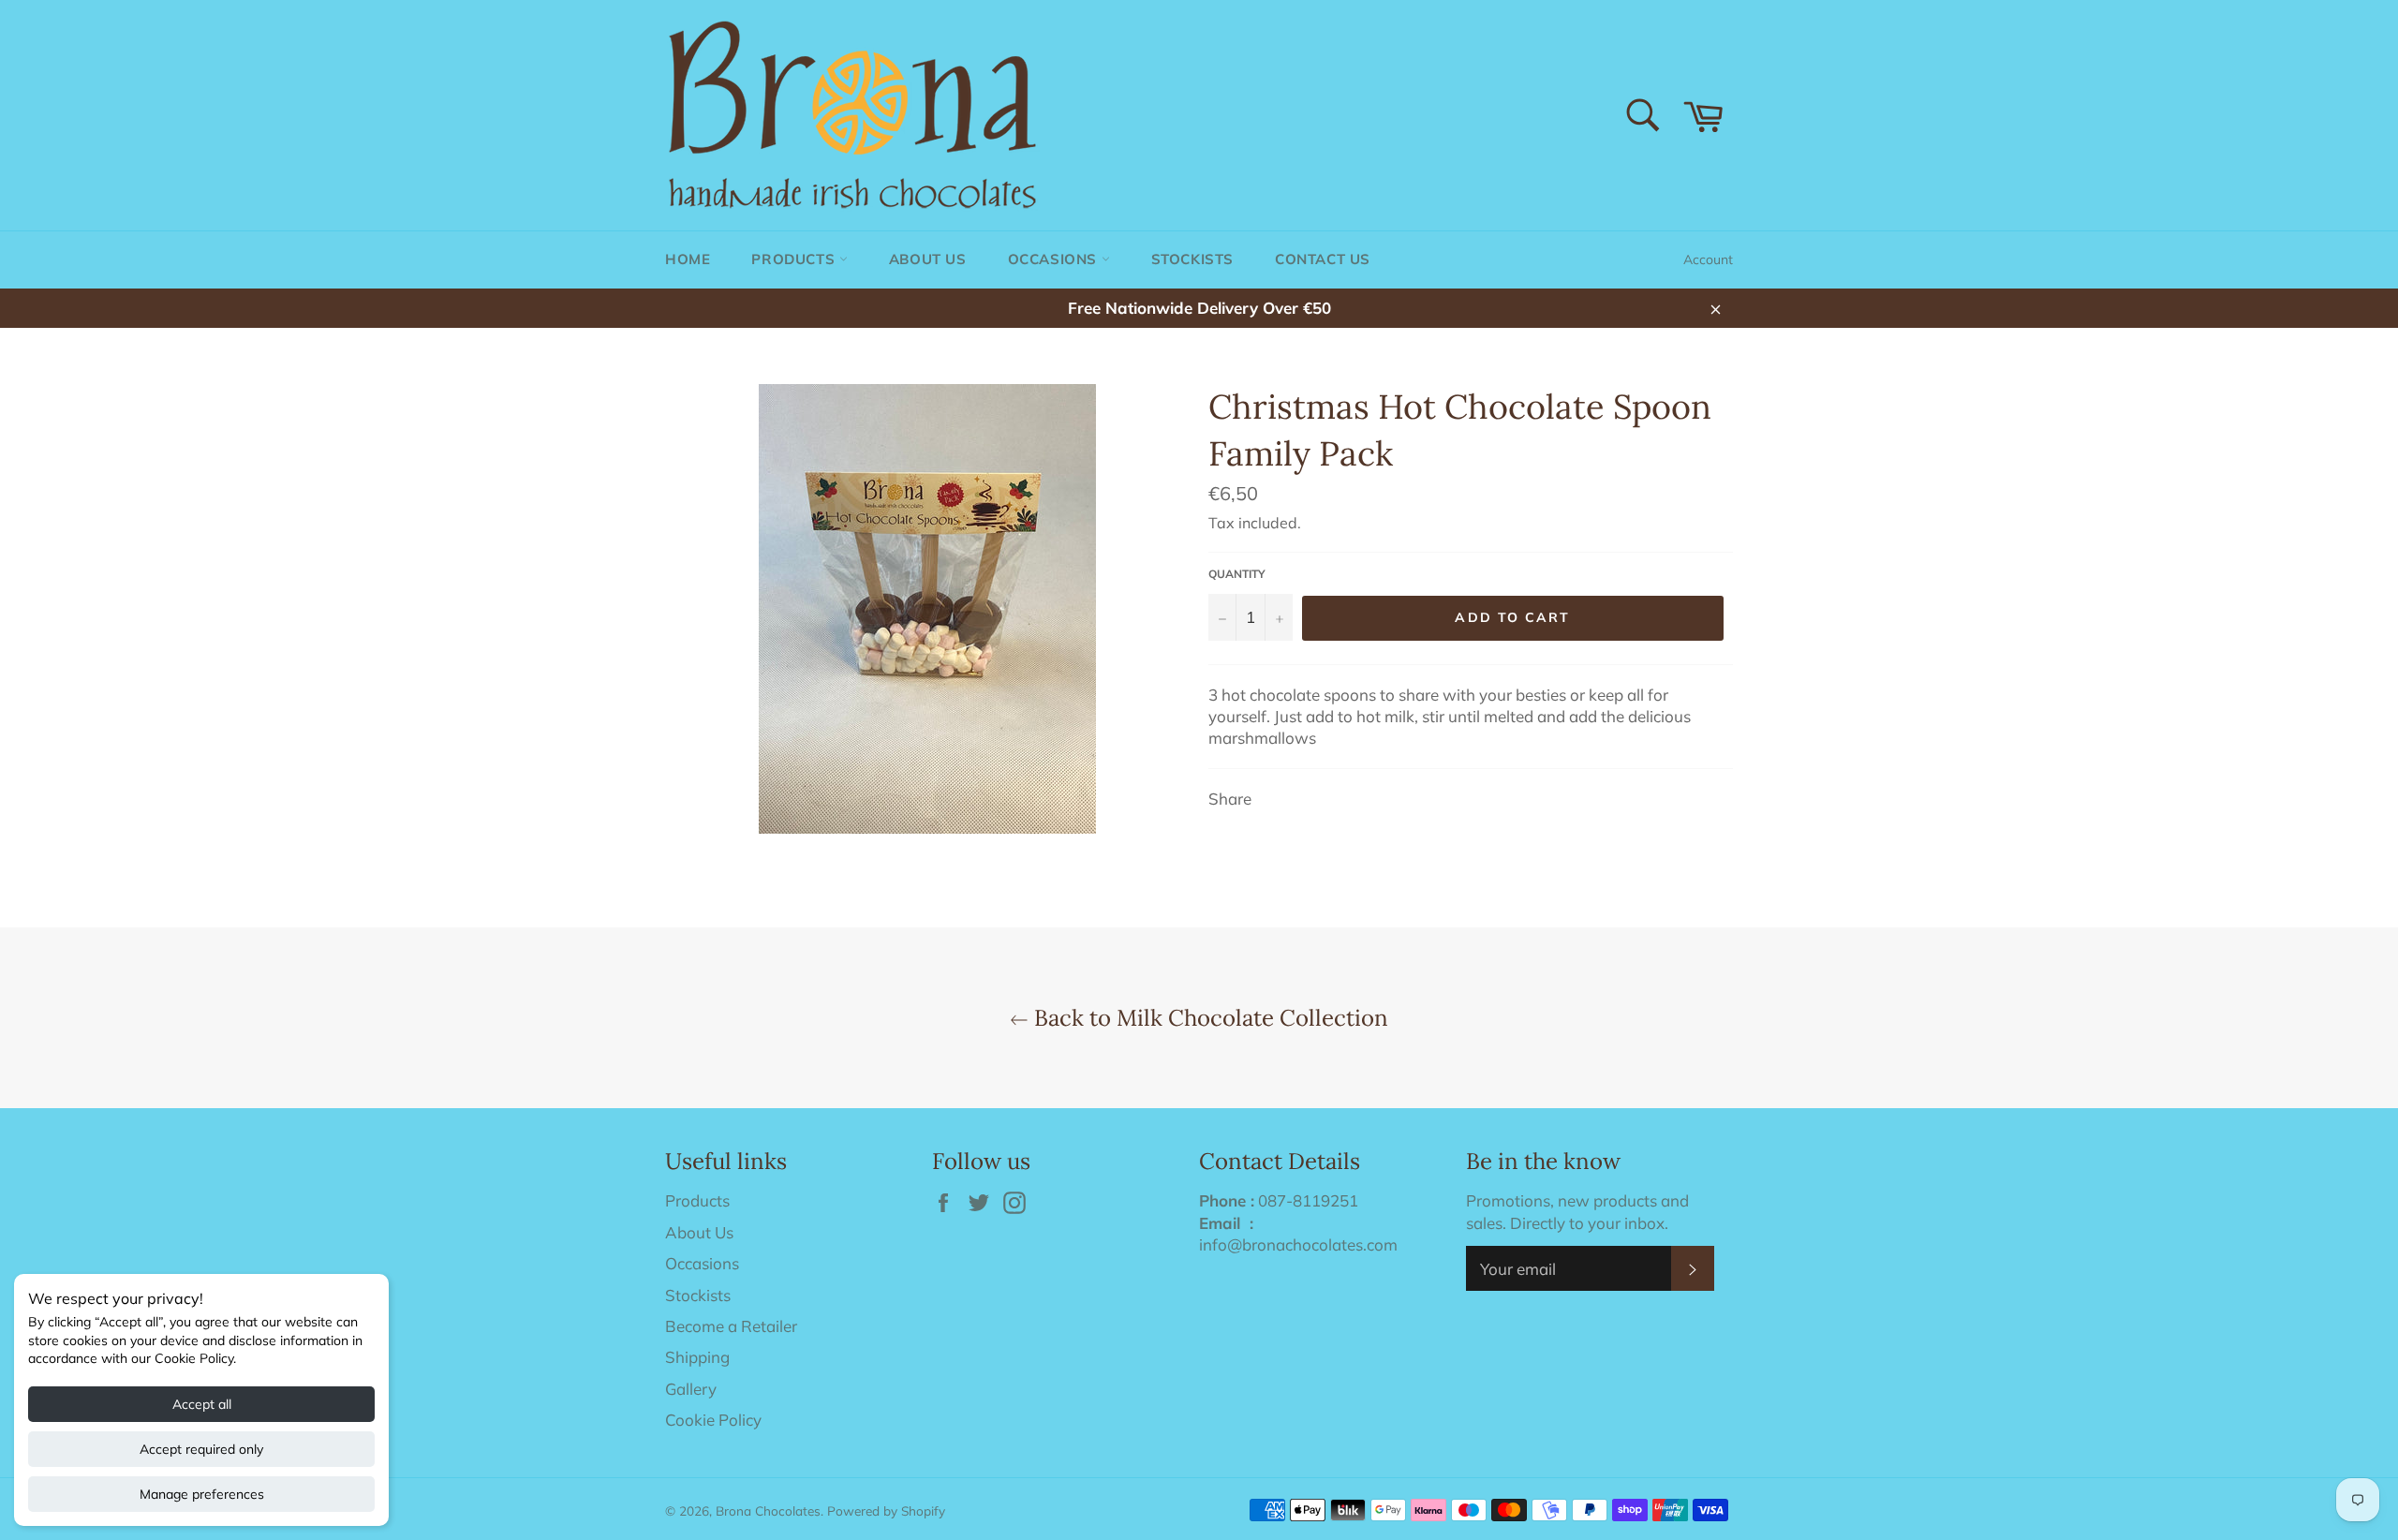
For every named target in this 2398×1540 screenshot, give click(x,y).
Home (688, 259)
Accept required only (201, 1449)
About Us (928, 259)
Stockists (1192, 259)
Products (795, 259)
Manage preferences (202, 1494)
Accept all (202, 1404)
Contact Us (1323, 259)
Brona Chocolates (768, 1510)
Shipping (697, 1357)
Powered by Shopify (886, 1510)
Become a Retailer (731, 1326)
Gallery (691, 1389)
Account (1708, 259)
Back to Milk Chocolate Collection (1208, 1018)
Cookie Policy (713, 1420)
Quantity (1237, 574)
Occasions (1055, 259)
